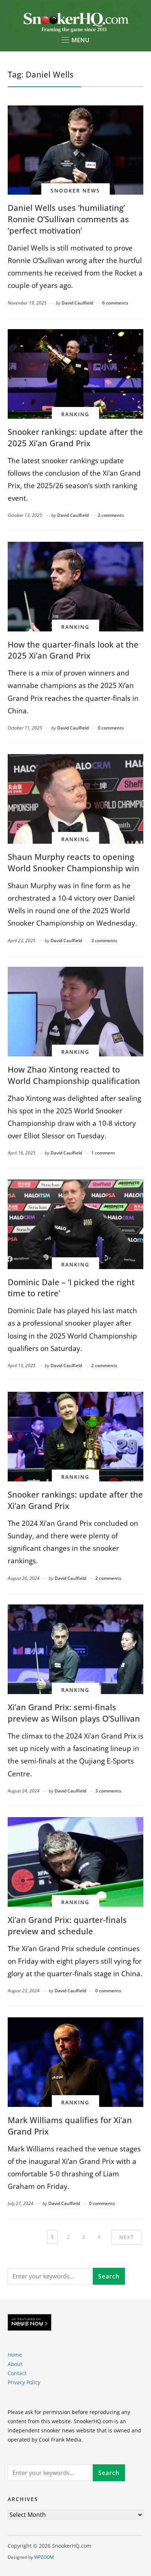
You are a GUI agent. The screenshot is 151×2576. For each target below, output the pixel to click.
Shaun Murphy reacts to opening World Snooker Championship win (73, 862)
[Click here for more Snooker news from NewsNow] (30, 2323)
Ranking (75, 414)
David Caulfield (77, 303)
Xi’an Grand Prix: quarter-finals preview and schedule (67, 1925)
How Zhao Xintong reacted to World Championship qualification (74, 1075)
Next (126, 2237)
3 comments (104, 941)
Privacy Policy (24, 2382)
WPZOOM (44, 2557)
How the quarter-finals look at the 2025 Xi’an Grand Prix (73, 650)
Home (15, 2355)
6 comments (115, 303)
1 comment (103, 1153)
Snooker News (75, 190)
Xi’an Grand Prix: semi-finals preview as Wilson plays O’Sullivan (74, 1713)
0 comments (111, 728)
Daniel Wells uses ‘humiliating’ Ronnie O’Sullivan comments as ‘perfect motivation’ (68, 219)
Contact (17, 2373)
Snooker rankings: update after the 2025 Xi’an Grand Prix (75, 437)
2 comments (111, 515)
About (15, 2364)
